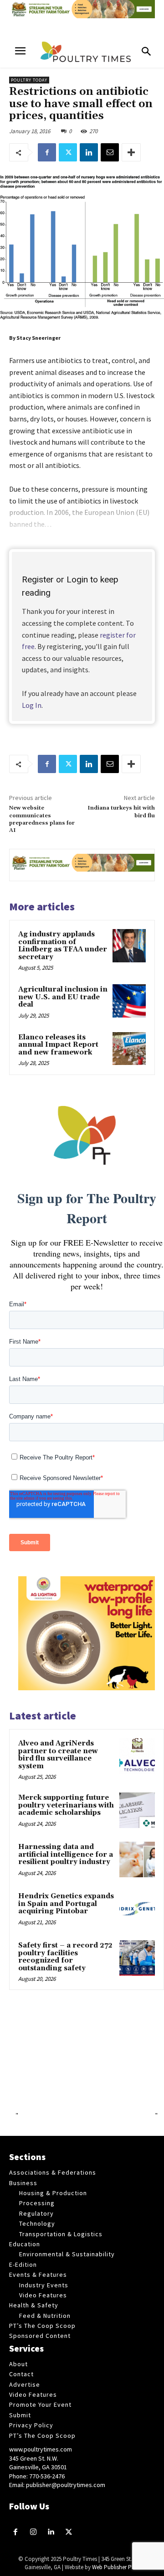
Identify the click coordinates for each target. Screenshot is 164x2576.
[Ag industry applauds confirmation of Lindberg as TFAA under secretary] (129, 946)
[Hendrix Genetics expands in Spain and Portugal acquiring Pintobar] (137, 1909)
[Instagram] (33, 2532)
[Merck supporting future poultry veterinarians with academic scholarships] (137, 1810)
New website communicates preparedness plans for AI (42, 819)
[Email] (110, 152)
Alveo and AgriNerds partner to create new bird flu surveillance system (58, 1755)
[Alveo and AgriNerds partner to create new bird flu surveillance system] (137, 1756)
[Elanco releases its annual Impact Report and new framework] (129, 1049)
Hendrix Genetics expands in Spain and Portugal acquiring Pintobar (66, 1904)
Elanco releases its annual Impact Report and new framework (58, 1045)
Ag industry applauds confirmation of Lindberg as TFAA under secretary (63, 946)
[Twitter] (68, 152)
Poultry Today (29, 80)
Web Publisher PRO (116, 2567)
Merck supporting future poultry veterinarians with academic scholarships (66, 1805)
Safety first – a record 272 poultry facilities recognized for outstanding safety (65, 1957)
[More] (131, 152)
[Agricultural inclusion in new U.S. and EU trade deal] (129, 1001)
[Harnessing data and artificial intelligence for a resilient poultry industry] (137, 1859)
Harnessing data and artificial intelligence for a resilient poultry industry (66, 1854)
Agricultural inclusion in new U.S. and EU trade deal (63, 997)
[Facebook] (47, 152)
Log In (32, 705)
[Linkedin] (89, 152)
